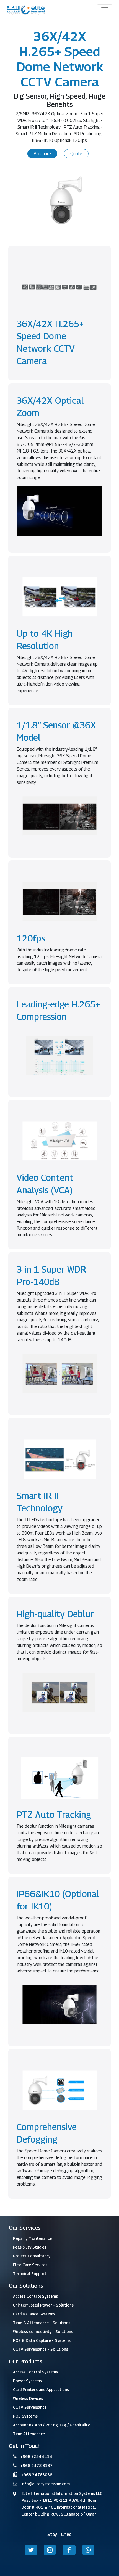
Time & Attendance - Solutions (42, 2323)
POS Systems (25, 2416)
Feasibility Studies (30, 2247)
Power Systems (27, 2381)
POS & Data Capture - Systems (42, 2340)
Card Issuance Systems (34, 2314)
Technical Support (30, 2274)
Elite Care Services (30, 2265)
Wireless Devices (28, 2398)
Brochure (42, 154)
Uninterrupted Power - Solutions (43, 2305)
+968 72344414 (36, 2456)
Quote (76, 154)
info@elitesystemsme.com (46, 2484)
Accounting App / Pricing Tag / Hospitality (51, 2425)
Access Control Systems (35, 2296)
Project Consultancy (32, 2256)
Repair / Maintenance (32, 2238)
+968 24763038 (37, 2475)
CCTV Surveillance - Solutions (41, 2349)
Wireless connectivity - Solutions (43, 2332)
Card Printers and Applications (41, 2389)
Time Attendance (29, 2434)
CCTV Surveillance (30, 2407)
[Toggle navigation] (105, 10)
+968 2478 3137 (37, 2465)
